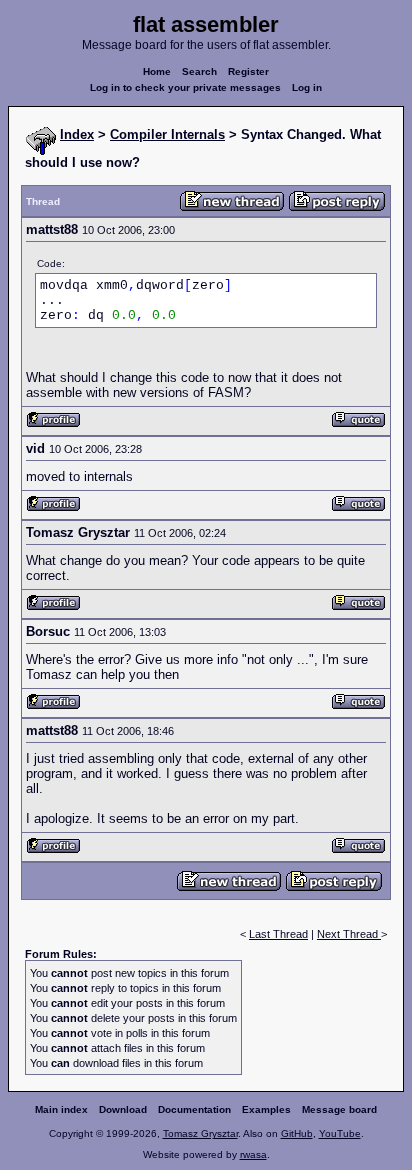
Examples (266, 1109)
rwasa (253, 1154)
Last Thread (278, 934)
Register (248, 71)
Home (157, 71)
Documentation (194, 1109)
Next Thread (349, 934)
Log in (307, 87)
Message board (339, 1109)
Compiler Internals (167, 134)
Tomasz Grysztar (200, 1133)
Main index (61, 1109)
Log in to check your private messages (185, 87)
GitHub (297, 1133)
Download (123, 1109)
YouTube (340, 1133)
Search (199, 71)
